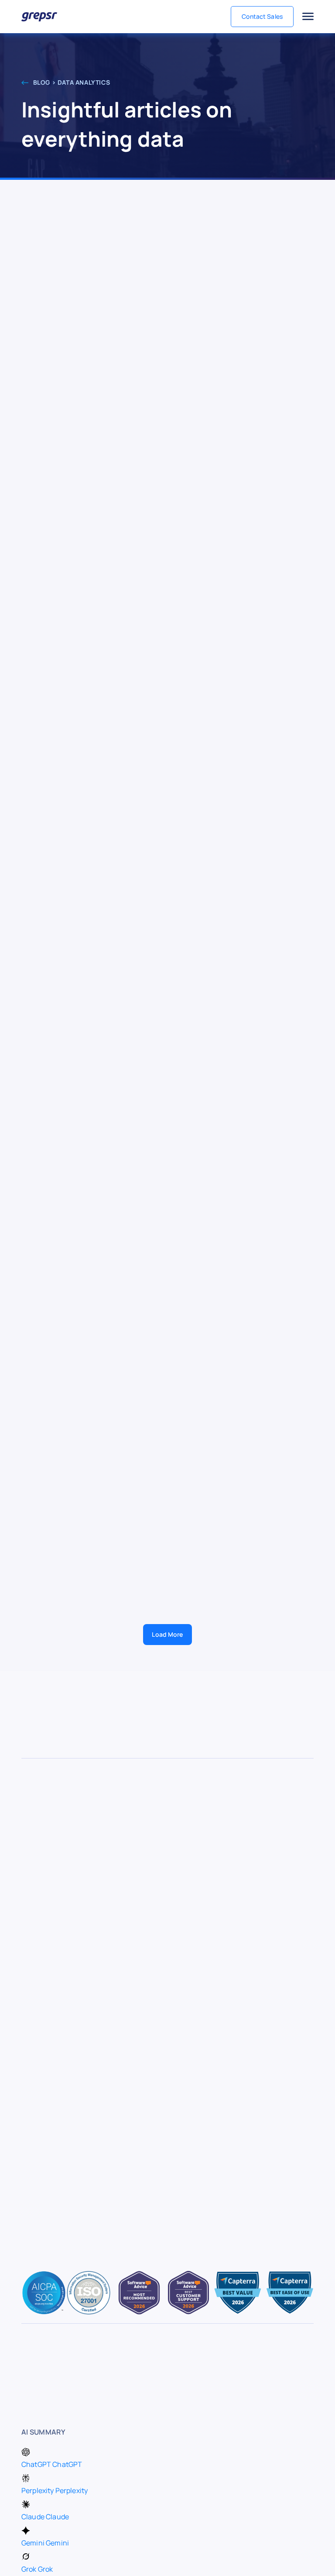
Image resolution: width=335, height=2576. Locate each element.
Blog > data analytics (71, 82)
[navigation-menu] (308, 17)
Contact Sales (262, 16)
